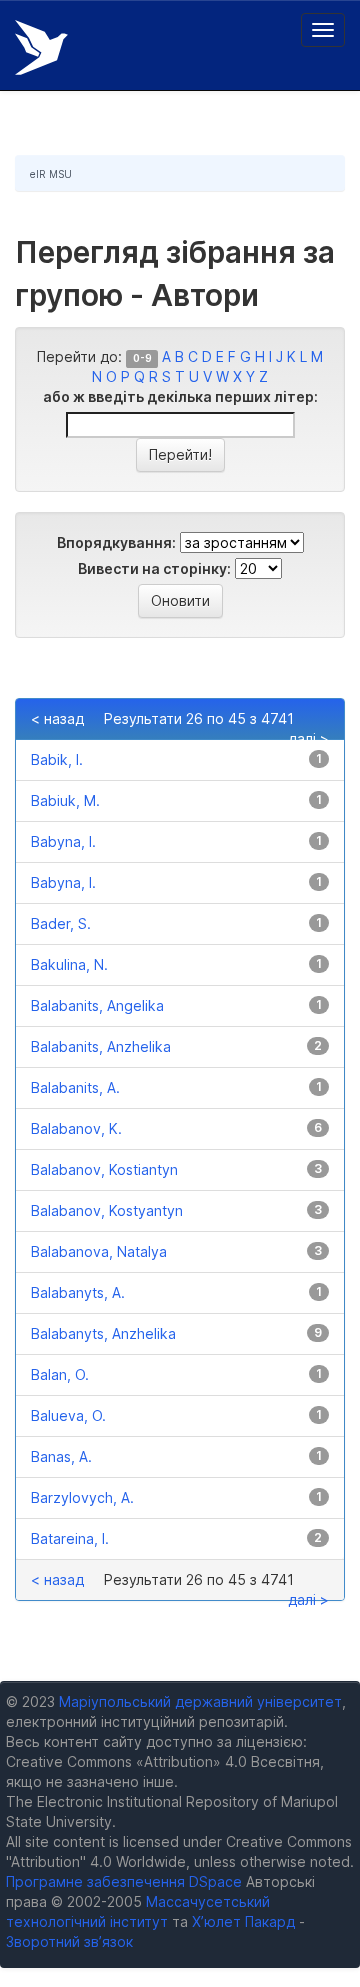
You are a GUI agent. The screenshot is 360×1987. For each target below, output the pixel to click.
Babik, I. (57, 759)
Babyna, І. (63, 882)
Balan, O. (60, 1374)
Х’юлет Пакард (243, 1921)
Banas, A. (61, 1456)
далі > (308, 738)
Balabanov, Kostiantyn (104, 1169)
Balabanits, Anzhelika (101, 1046)
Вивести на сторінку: (154, 568)
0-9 (142, 358)
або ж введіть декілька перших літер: (180, 396)
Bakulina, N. (69, 964)
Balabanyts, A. (78, 1292)
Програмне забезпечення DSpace (124, 1881)
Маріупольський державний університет (200, 1701)
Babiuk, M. (65, 800)
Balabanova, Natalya (99, 1251)
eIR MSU (51, 174)
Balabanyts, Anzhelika (103, 1333)
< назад (57, 718)
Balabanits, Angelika (97, 1005)
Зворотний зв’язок (69, 1941)
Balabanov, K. (76, 1128)
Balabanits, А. (75, 1087)
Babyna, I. (63, 841)
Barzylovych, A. (82, 1497)
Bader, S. (61, 923)
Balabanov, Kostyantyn (107, 1210)
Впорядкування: (116, 542)
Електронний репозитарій (41, 47)
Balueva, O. (68, 1415)
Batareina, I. (70, 1538)
